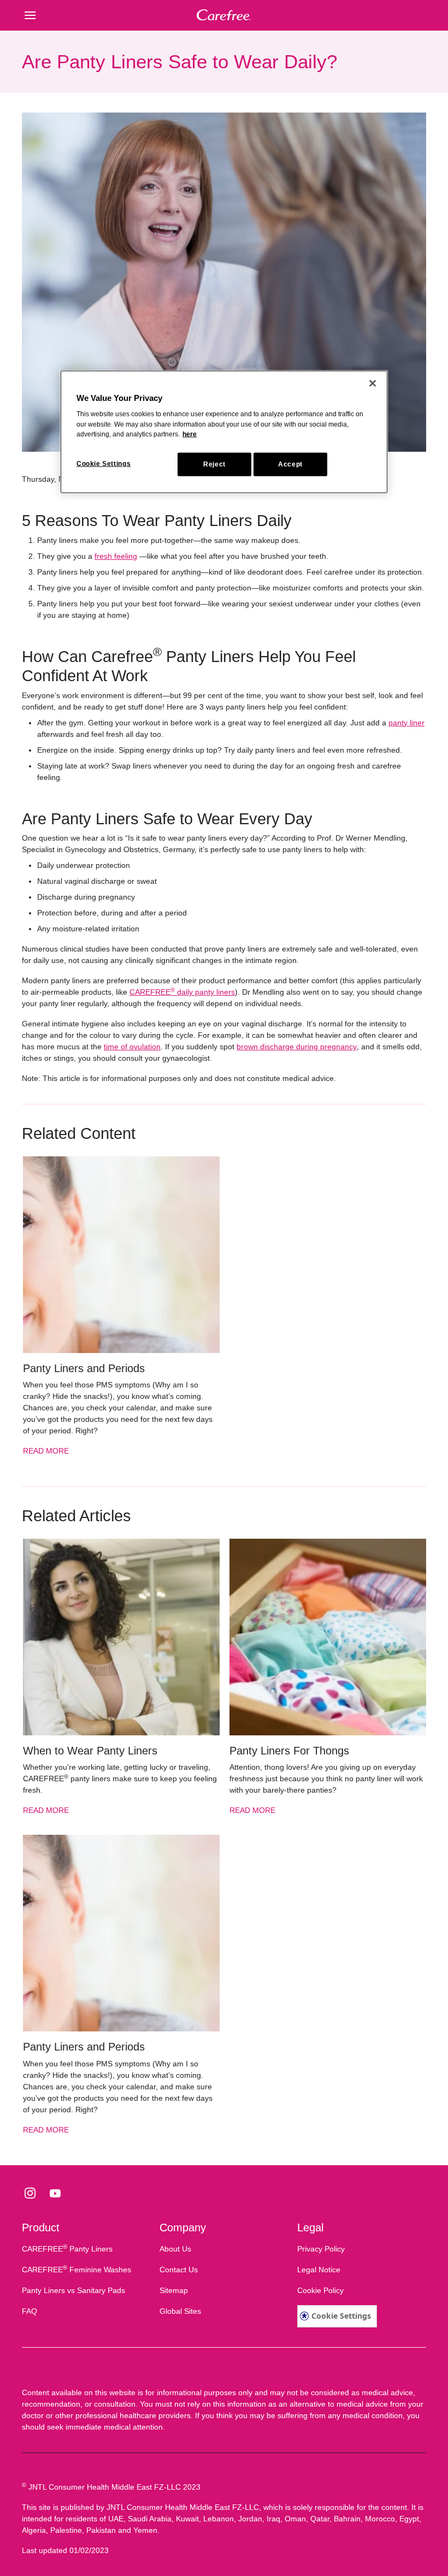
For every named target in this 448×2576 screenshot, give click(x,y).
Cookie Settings (341, 2316)
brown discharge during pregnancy (297, 1047)
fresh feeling (116, 556)
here (190, 434)
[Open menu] (72, 15)
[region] (224, 432)
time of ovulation (132, 1047)
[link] (121, 1311)
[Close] (373, 383)
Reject (214, 464)
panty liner (406, 723)
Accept (290, 464)
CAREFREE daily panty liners (182, 992)
